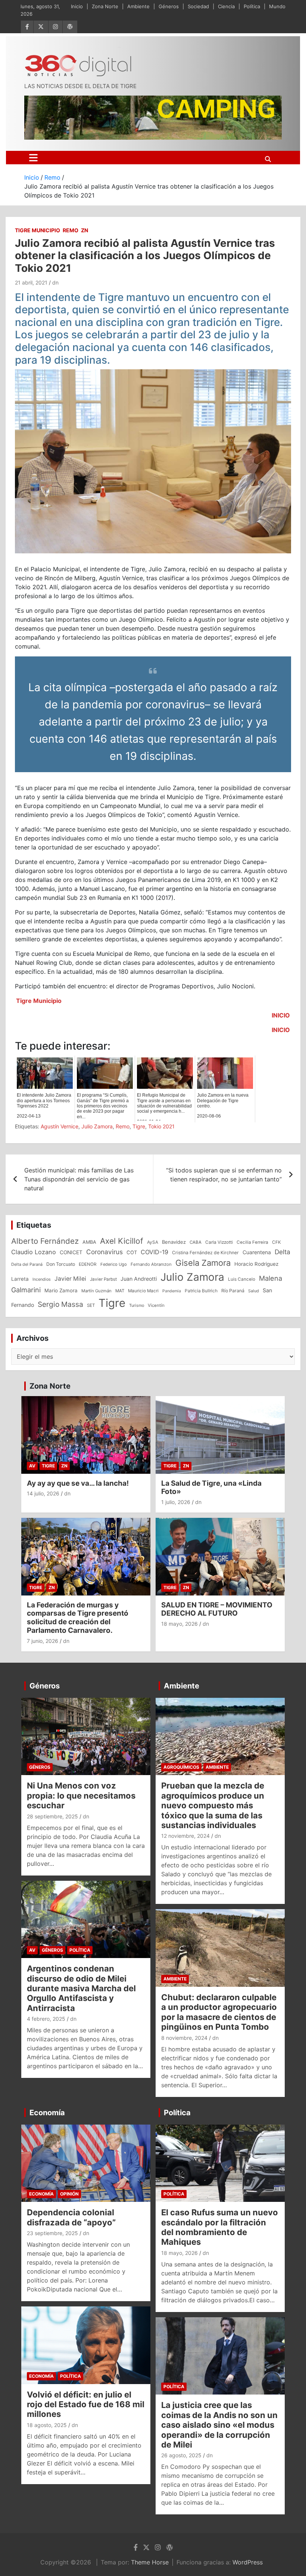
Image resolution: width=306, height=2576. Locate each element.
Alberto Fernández (45, 1241)
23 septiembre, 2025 (52, 2233)
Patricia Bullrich (201, 1291)
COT (132, 1252)
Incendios (42, 1279)
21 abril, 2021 (31, 282)
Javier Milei (70, 1279)
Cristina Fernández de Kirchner (205, 1253)
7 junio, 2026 (43, 1641)
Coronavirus (104, 1252)
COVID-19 (154, 1252)
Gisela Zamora (203, 1263)
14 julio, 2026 (43, 1493)
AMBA (89, 1242)
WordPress (248, 2562)
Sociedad (198, 6)
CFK (277, 1242)
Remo (71, 230)
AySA (153, 1242)
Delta (282, 1252)
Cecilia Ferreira (252, 1242)
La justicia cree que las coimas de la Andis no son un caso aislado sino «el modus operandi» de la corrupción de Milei (219, 2425)
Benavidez (174, 1242)
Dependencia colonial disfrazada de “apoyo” (71, 2217)
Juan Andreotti (139, 1279)
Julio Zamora (97, 1126)
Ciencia (226, 6)
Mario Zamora (61, 1290)
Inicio (77, 6)
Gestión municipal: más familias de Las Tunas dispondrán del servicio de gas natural (79, 1179)
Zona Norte (105, 6)
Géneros (169, 6)
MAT (120, 1291)
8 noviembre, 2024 (184, 2038)
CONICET (71, 1252)
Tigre (139, 1126)
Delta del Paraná (27, 1264)
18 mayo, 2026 (179, 1624)
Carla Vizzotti (219, 1242)
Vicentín (156, 1305)
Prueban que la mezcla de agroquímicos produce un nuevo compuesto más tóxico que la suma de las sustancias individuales (213, 1805)
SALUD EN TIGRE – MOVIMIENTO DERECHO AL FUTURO (217, 1609)
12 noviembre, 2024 (185, 1836)
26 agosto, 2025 (181, 2455)
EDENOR (88, 1264)
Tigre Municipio (38, 230)
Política (252, 6)
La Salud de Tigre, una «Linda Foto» (211, 1488)
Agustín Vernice (60, 1126)
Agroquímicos (181, 1767)
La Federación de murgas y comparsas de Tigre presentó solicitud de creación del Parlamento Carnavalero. (78, 1618)
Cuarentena (257, 1252)
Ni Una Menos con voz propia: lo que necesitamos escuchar (81, 1795)
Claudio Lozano (34, 1252)
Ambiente (138, 6)
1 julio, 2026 (176, 1502)
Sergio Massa (60, 1304)
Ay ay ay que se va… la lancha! (78, 1483)
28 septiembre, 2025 (52, 1816)
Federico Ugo (114, 1264)
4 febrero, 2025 (46, 2019)
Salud (254, 1291)
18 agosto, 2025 (47, 2425)
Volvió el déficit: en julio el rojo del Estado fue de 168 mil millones (86, 2404)
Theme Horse (150, 2562)
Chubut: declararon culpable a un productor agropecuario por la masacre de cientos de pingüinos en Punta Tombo (219, 2012)
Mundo (277, 6)
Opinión (69, 2194)
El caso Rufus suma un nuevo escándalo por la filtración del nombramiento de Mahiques (220, 2227)
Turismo (137, 1305)
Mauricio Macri (143, 1291)
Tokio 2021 (161, 1126)
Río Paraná (233, 1291)
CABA (196, 1242)
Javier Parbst (103, 1279)
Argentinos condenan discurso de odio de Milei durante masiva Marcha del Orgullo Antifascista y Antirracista (81, 1988)
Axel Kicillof (122, 1241)
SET (91, 1305)
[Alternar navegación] (33, 158)
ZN (85, 230)
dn (55, 282)
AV (32, 1466)
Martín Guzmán (96, 1291)
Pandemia (172, 1291)
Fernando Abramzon (151, 1264)
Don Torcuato (61, 1264)
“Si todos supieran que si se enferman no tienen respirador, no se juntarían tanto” (224, 1175)
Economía (47, 2113)
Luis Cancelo (242, 1279)
